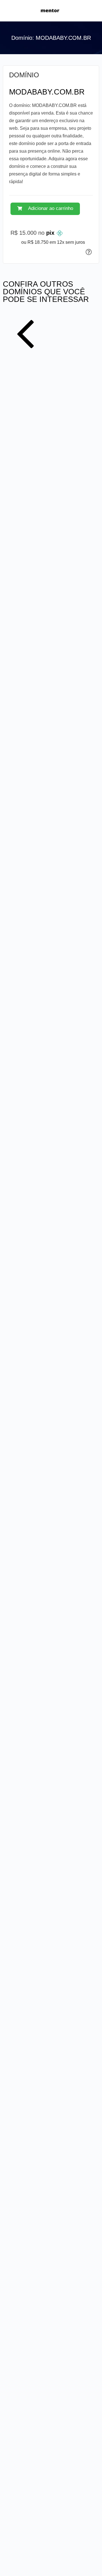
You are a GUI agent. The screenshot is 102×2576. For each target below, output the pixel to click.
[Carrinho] (91, 11)
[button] (45, 209)
